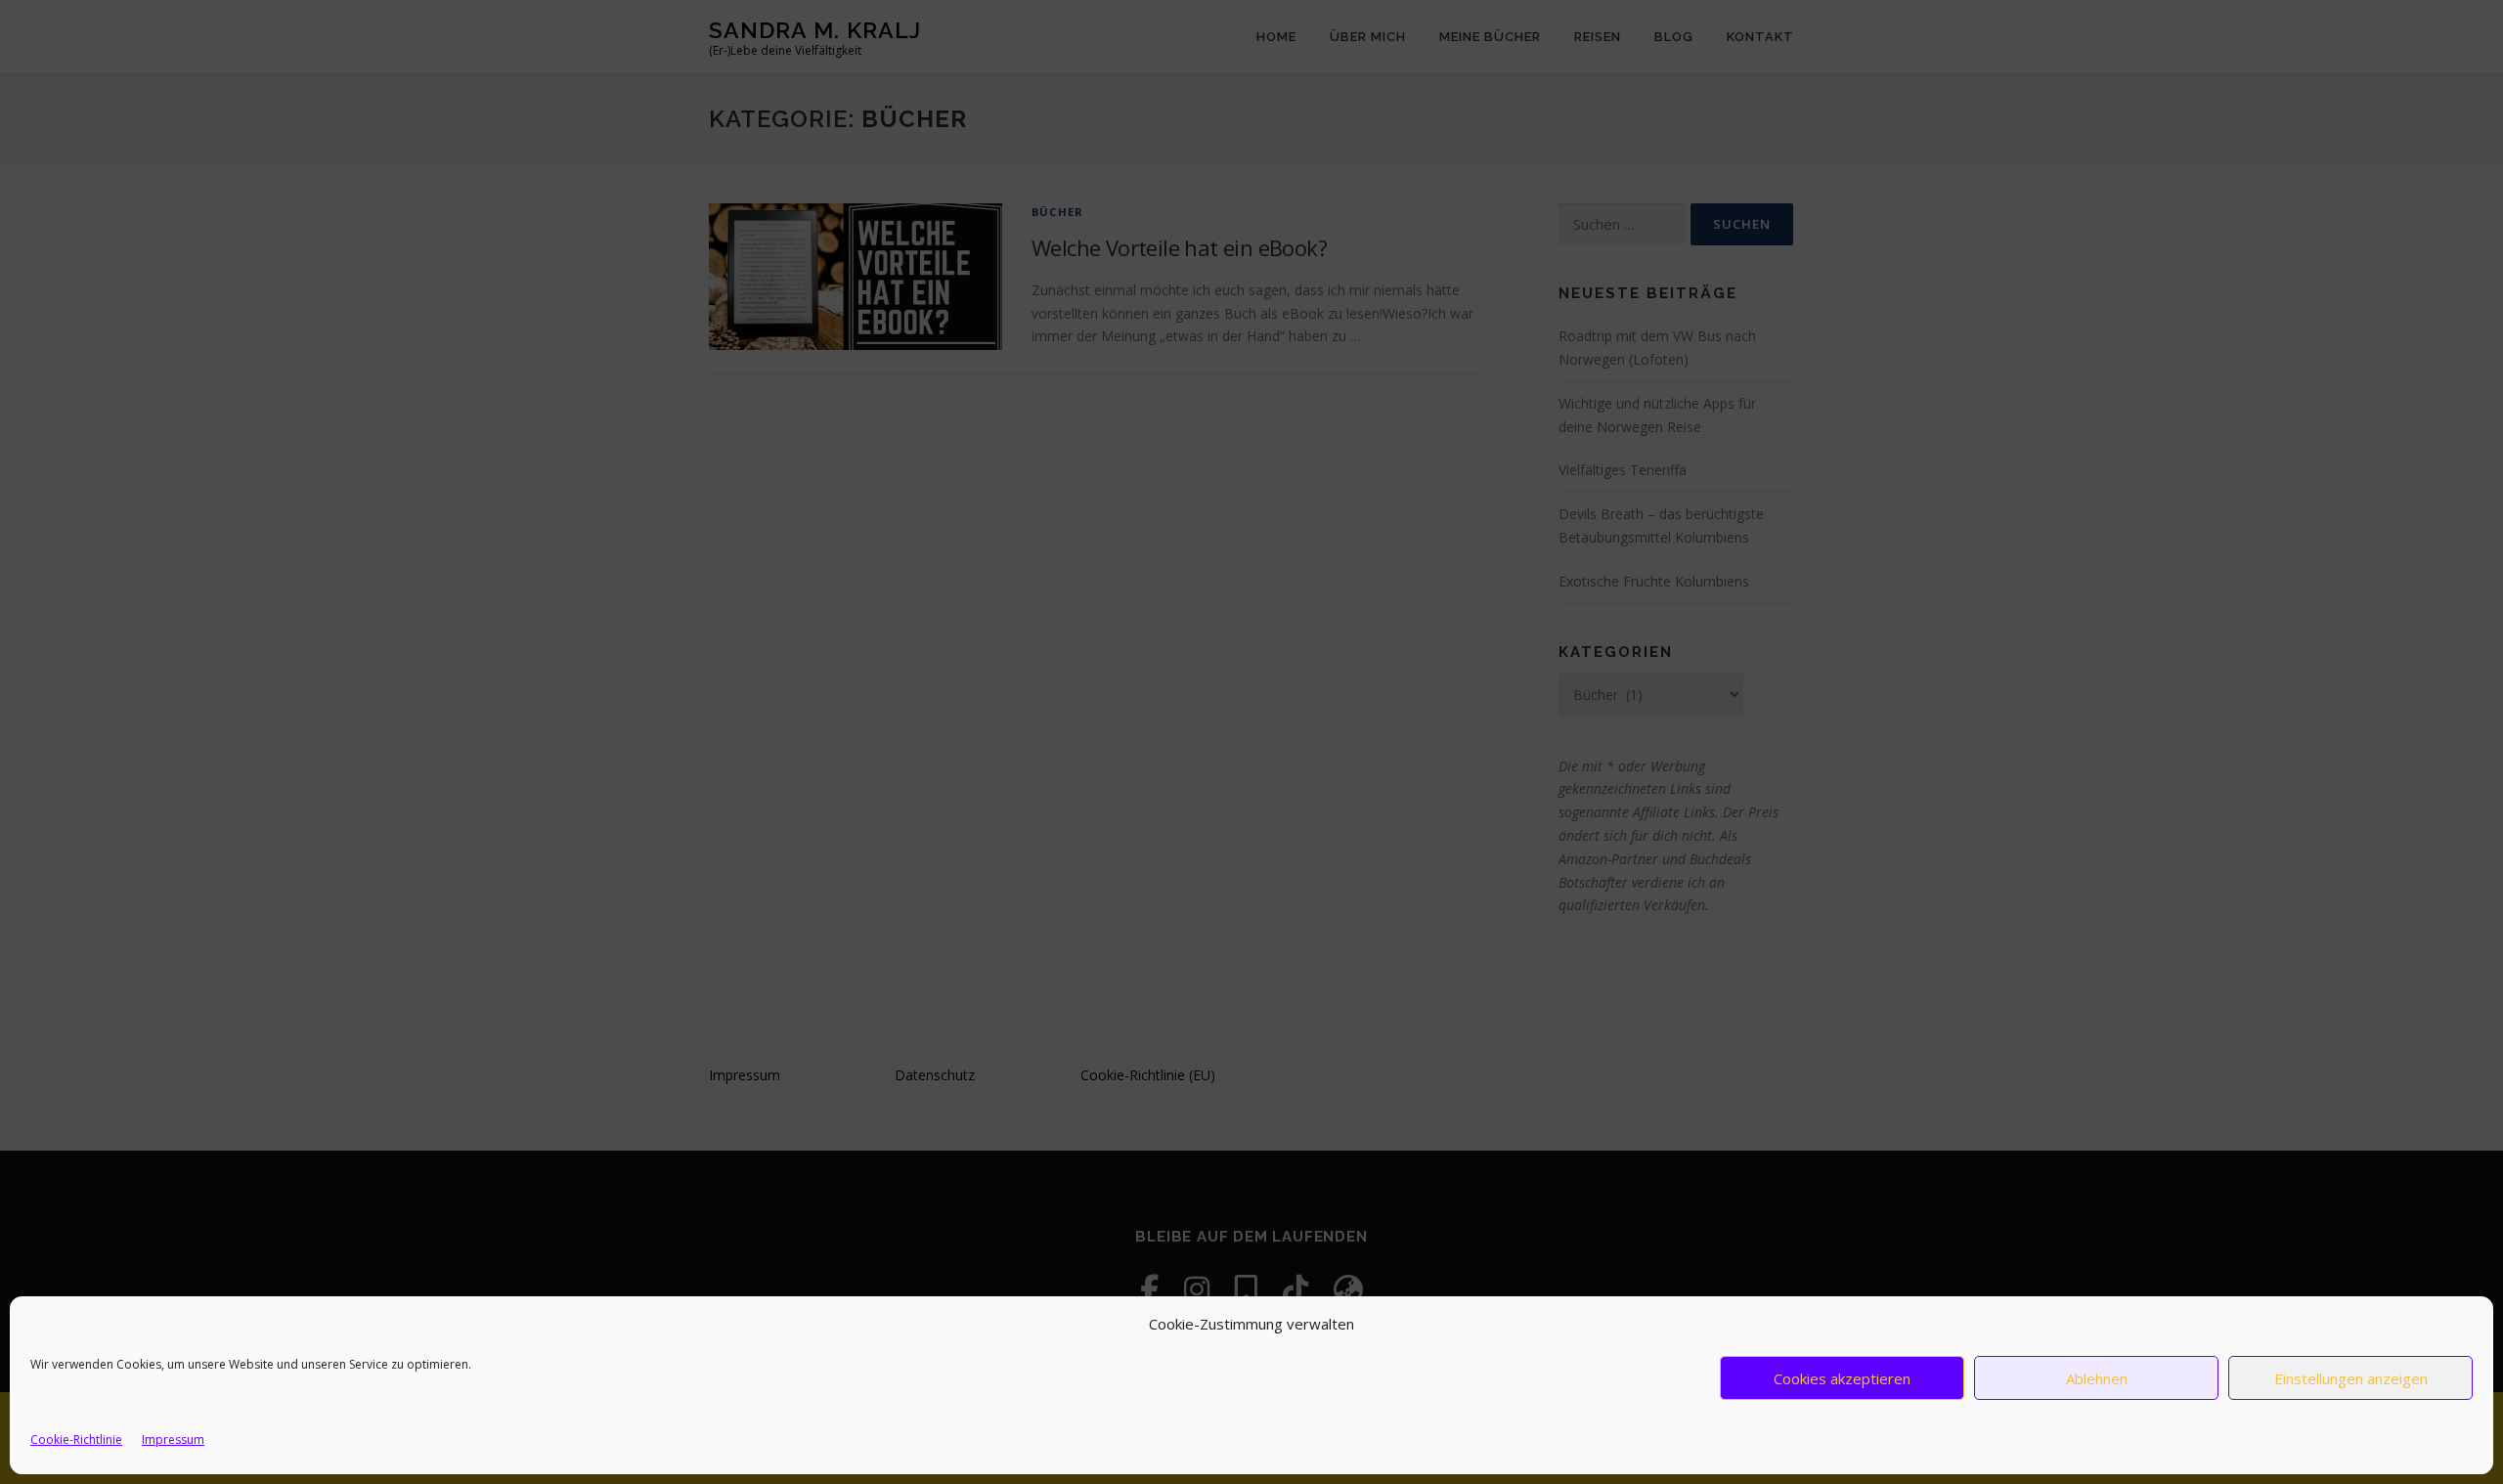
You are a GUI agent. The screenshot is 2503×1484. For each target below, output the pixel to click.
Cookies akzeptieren (1842, 1378)
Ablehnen (2097, 1378)
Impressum (173, 1440)
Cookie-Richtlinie (76, 1440)
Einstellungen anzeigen (2351, 1378)
